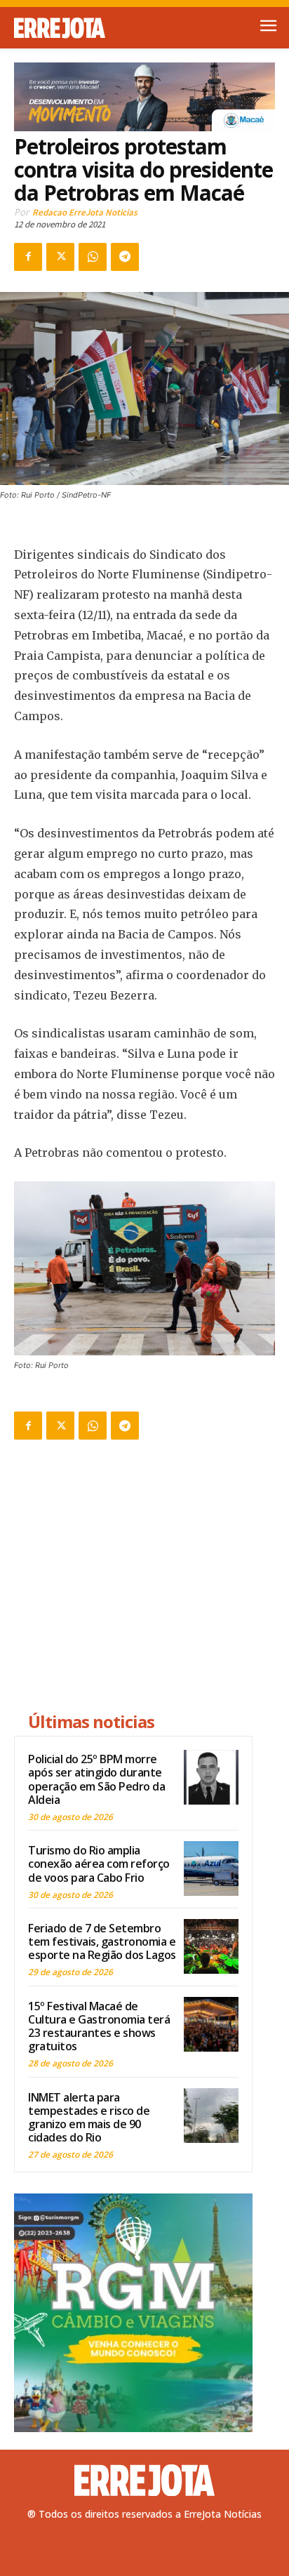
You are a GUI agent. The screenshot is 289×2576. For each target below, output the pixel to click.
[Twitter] (60, 257)
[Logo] (79, 28)
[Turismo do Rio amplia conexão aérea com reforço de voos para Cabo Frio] (211, 1868)
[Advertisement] (133, 1578)
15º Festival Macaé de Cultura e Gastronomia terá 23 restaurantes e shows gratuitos (99, 2026)
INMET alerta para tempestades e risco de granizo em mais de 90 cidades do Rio (89, 2118)
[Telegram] (125, 257)
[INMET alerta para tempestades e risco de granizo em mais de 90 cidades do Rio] (211, 2116)
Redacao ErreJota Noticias (85, 212)
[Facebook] (28, 257)
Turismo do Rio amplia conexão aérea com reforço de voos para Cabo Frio (99, 1864)
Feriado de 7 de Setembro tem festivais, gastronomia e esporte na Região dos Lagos (102, 1941)
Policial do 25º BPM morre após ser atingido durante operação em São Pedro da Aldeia (96, 1779)
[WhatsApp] (93, 257)
